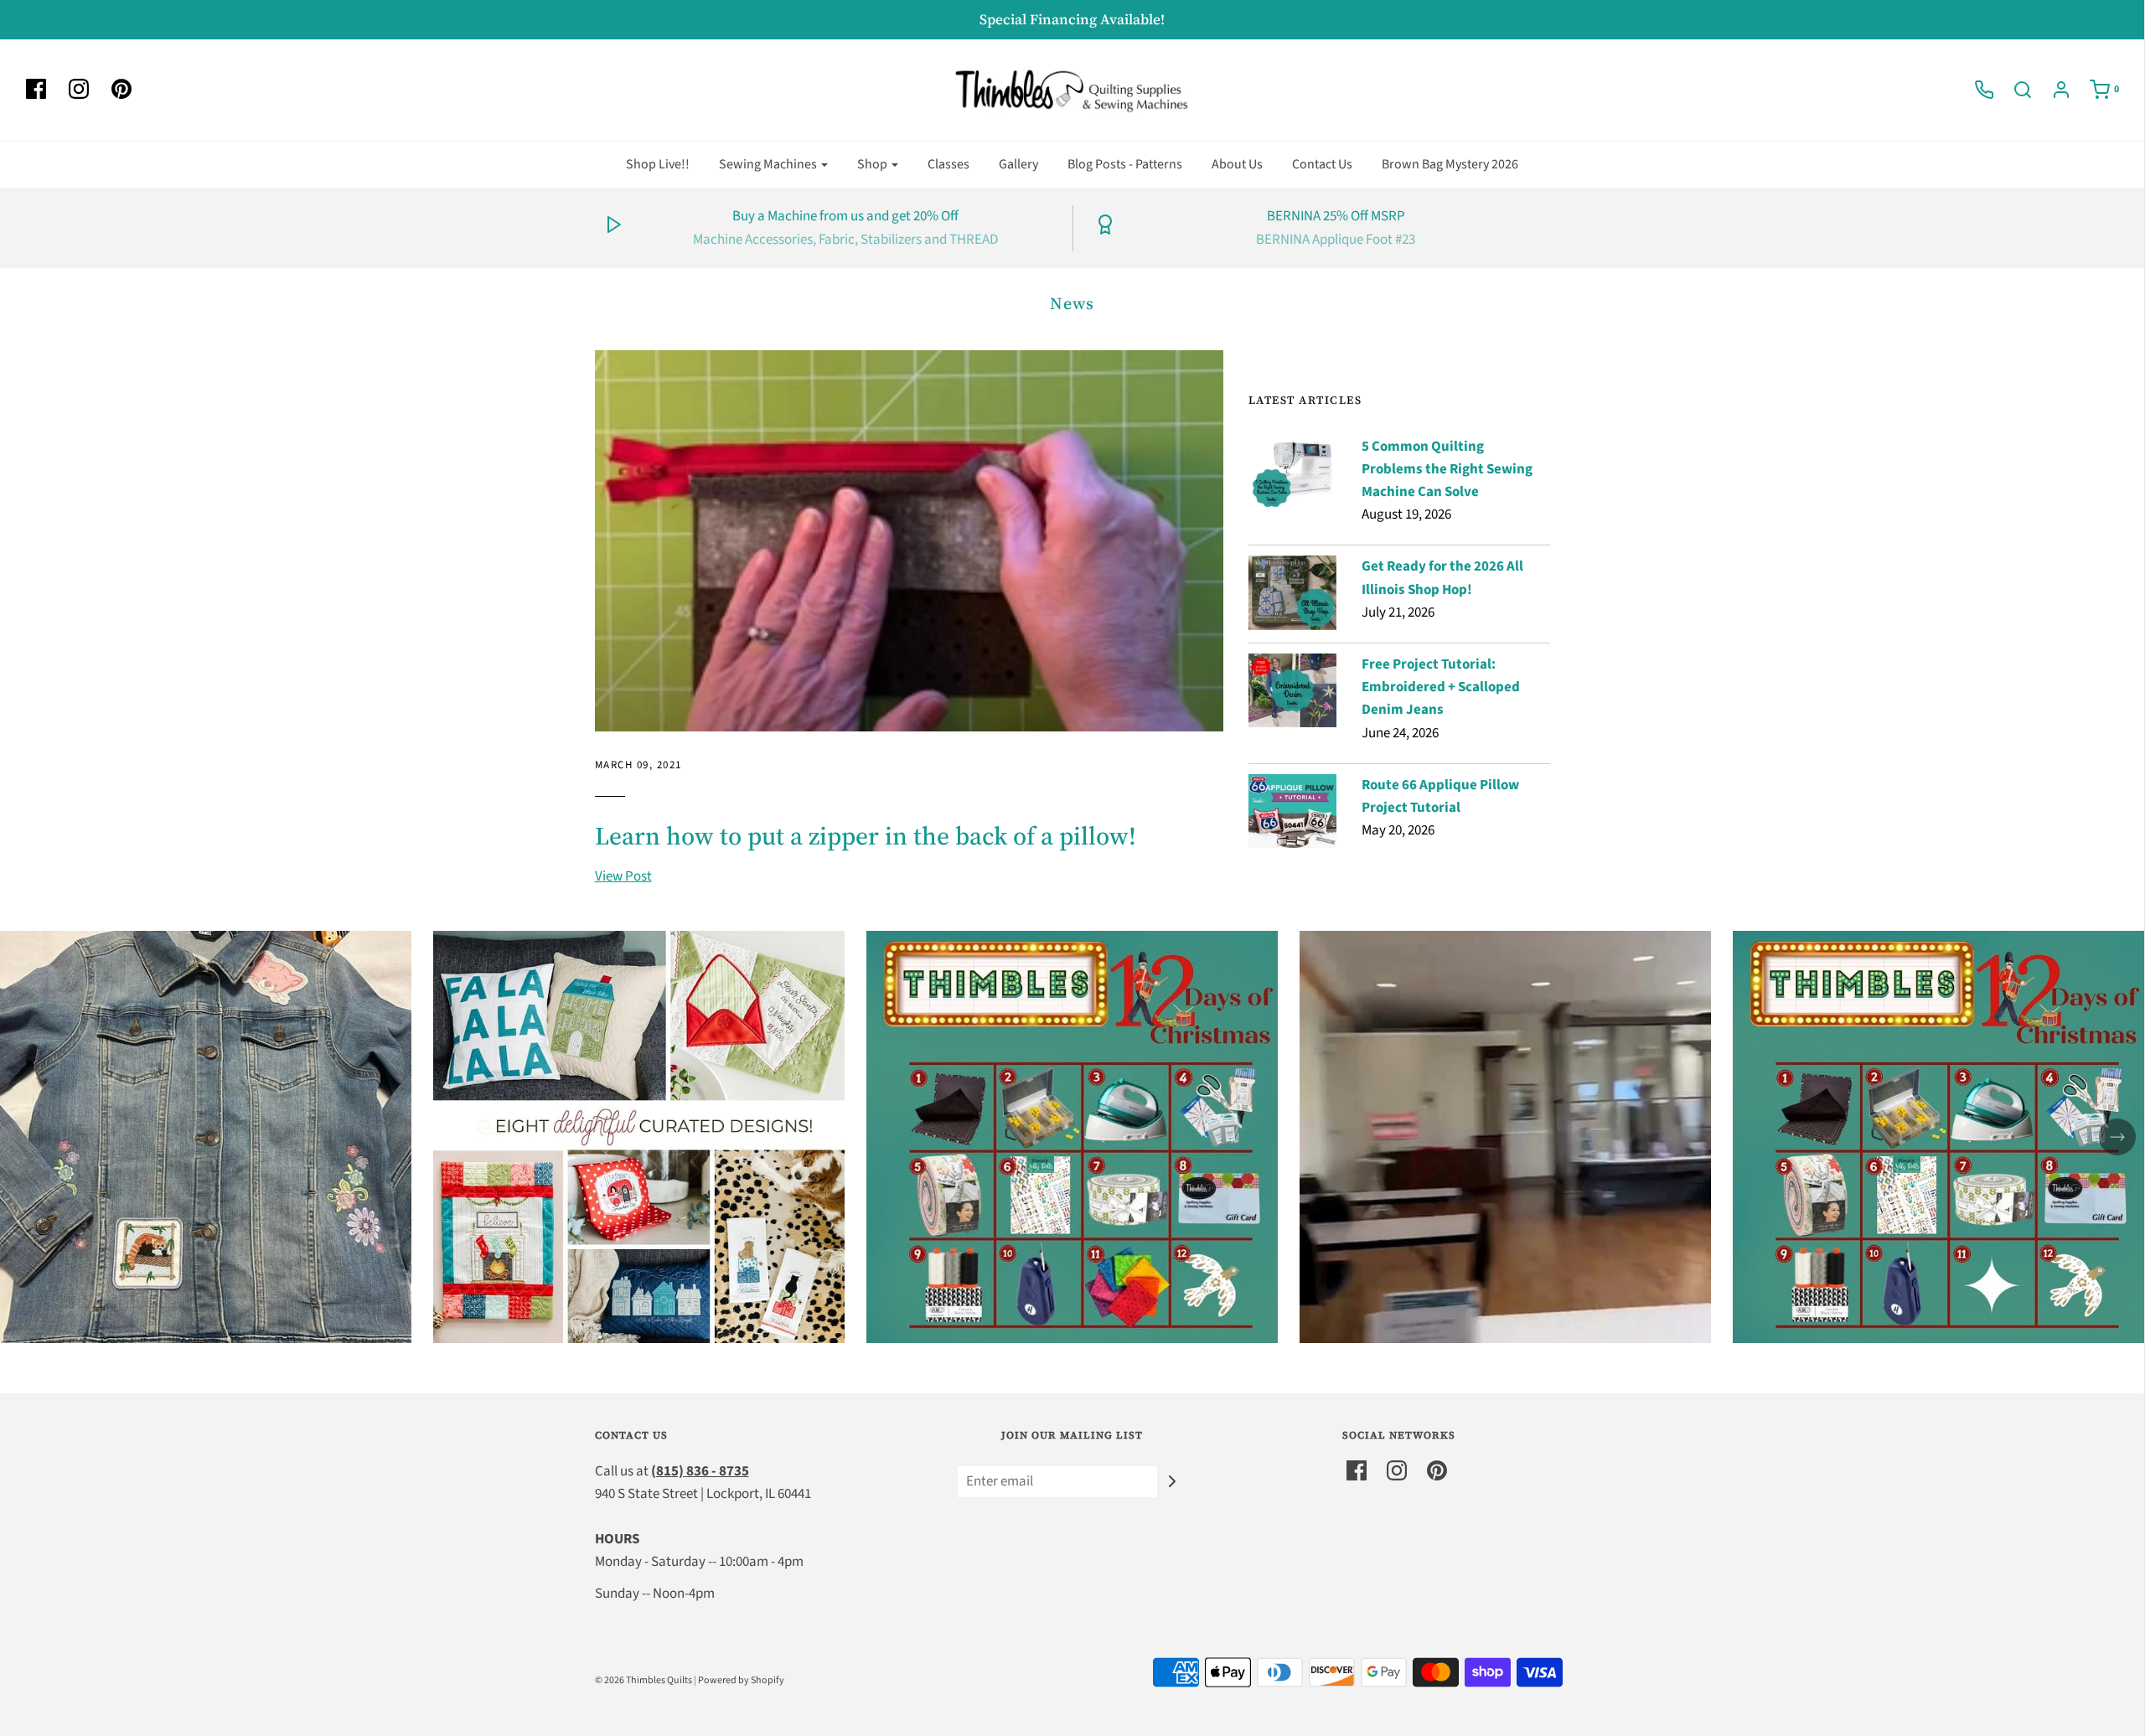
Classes (948, 164)
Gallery (1018, 164)
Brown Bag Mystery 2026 (1450, 164)
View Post (623, 876)
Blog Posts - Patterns (1125, 164)
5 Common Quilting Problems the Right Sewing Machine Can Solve (1447, 469)
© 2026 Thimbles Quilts (643, 1680)
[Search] (2014, 90)
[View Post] (909, 541)
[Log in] (2053, 90)
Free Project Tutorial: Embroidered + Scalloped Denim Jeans (1441, 687)
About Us (1237, 164)
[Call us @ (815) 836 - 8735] (1976, 90)
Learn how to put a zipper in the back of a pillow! (866, 836)
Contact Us (1322, 164)
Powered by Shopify (741, 1680)
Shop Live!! (658, 164)
